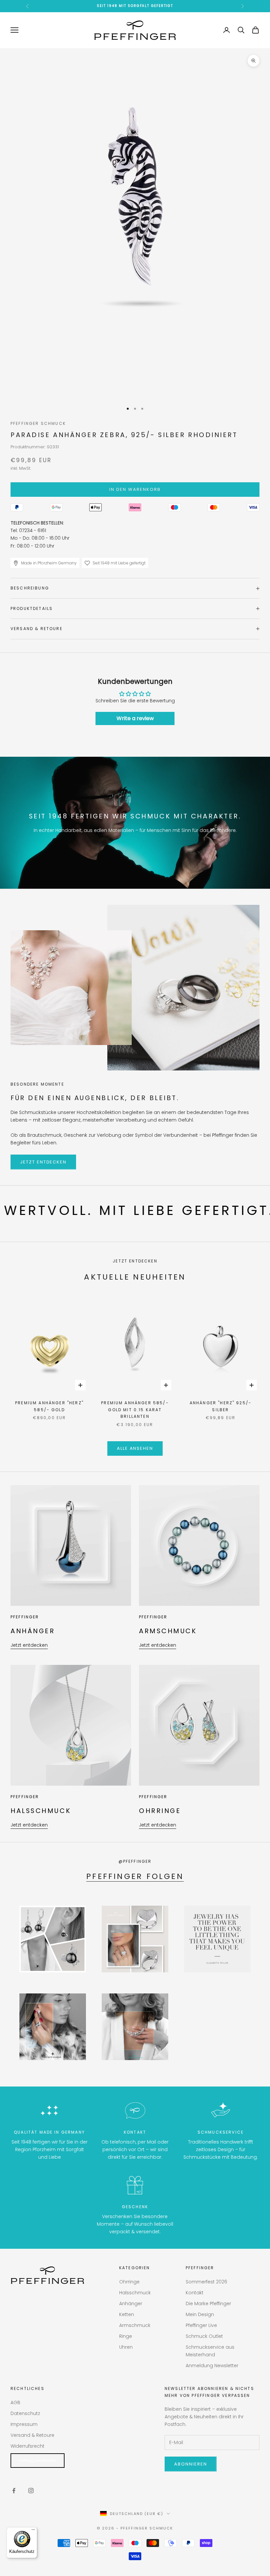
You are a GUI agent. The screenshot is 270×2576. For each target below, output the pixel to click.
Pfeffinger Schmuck (38, 423)
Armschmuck (135, 2325)
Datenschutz (25, 2413)
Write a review (135, 718)
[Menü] (33, 2531)
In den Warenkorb (135, 489)
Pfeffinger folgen (135, 1876)
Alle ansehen (135, 1448)
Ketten (127, 2314)
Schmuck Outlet (204, 2336)
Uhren (126, 2347)
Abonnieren (191, 2464)
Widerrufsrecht (27, 2446)
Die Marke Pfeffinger (208, 2304)
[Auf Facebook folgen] (14, 2491)
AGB (15, 2402)
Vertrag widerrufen (38, 2460)
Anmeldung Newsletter (212, 2366)
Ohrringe (129, 2282)
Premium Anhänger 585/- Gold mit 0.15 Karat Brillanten (135, 1410)
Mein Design (200, 2314)
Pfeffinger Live (201, 2325)
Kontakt (195, 2293)
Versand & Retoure (32, 2435)
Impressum (24, 2424)
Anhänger (131, 2304)
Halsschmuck (135, 2293)
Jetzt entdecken (43, 1162)
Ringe (126, 2336)
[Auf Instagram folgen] (31, 2491)
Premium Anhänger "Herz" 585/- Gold (49, 1406)
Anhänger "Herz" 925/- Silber (221, 1406)
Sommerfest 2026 (206, 2282)
